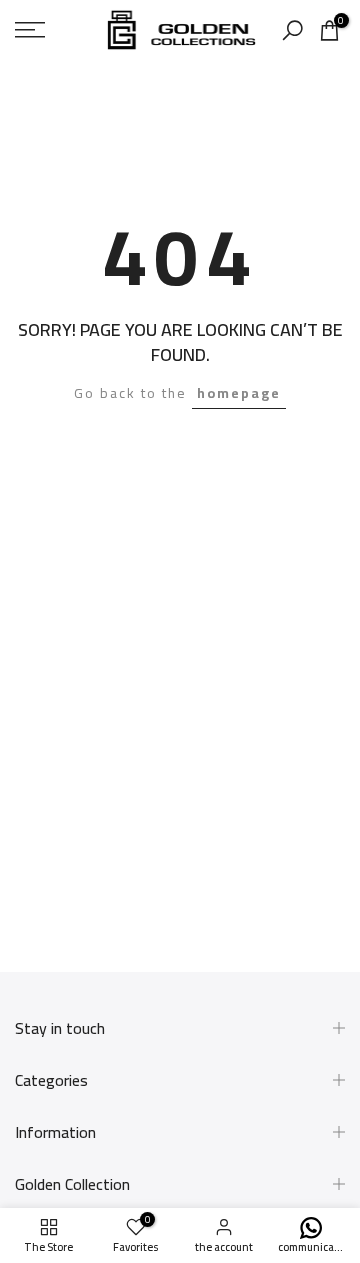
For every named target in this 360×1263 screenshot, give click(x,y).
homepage (239, 393)
